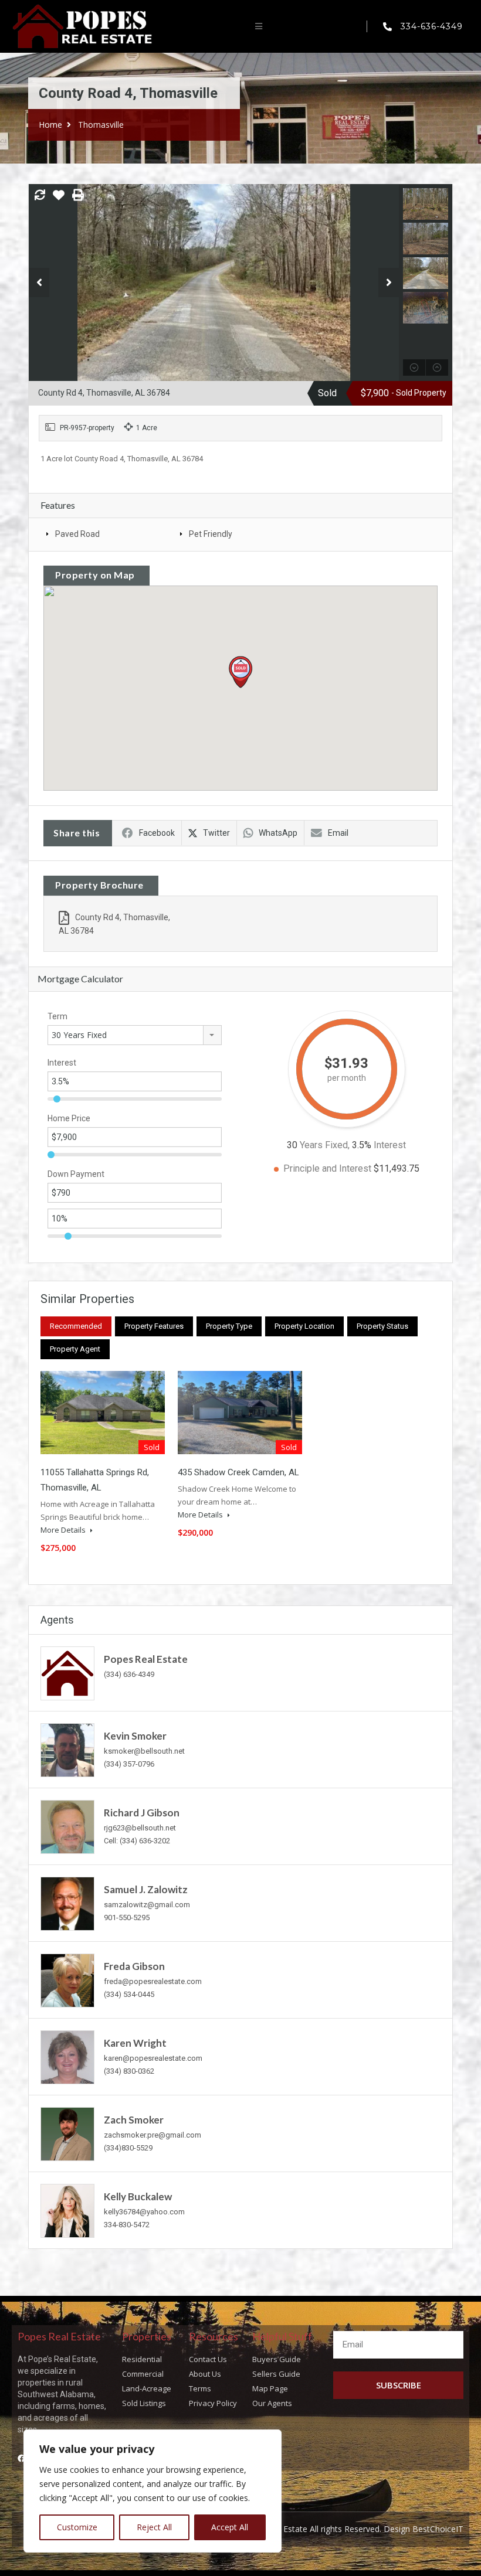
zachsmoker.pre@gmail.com (153, 2135)
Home (50, 125)
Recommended (76, 1326)
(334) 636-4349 (129, 1674)
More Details (64, 1530)
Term (57, 1016)
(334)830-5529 (128, 2148)
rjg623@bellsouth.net (140, 1828)
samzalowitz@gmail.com (147, 1905)
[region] (153, 2491)
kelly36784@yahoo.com (144, 2212)
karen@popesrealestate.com (153, 2058)
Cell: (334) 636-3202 (137, 1841)
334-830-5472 (127, 2225)
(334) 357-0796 (129, 1764)
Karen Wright (135, 2043)
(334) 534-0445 (129, 1994)
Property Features (154, 1326)
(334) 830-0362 (129, 2071)
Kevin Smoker (135, 1736)
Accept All (230, 2527)
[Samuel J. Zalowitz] (67, 1903)
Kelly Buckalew (138, 2196)
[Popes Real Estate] (67, 1672)
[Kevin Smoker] (67, 1749)
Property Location (304, 1326)
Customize (77, 2527)
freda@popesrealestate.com (153, 1981)
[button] (259, 26)
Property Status (382, 1326)
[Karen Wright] (67, 2056)
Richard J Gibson (142, 1813)
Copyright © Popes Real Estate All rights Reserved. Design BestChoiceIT (327, 2529)
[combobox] (135, 1035)
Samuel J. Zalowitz (146, 1889)
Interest (62, 1063)
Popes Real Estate (146, 1659)
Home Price (69, 1118)
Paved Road (77, 534)
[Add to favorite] (59, 199)
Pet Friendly (211, 534)
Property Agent (75, 1349)
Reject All (154, 2527)
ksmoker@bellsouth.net (144, 1751)
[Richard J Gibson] (67, 1826)
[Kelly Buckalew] (67, 2210)
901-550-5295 (127, 1917)
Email (338, 833)
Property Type (229, 1326)
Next (389, 283)
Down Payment (76, 1174)
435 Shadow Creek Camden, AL (238, 1472)
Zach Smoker (134, 2120)
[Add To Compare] (40, 196)
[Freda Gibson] (67, 1980)
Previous (39, 283)
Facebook (157, 833)
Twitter (216, 833)
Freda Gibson (134, 1966)
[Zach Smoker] (67, 2133)
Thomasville (101, 125)
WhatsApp (278, 833)
